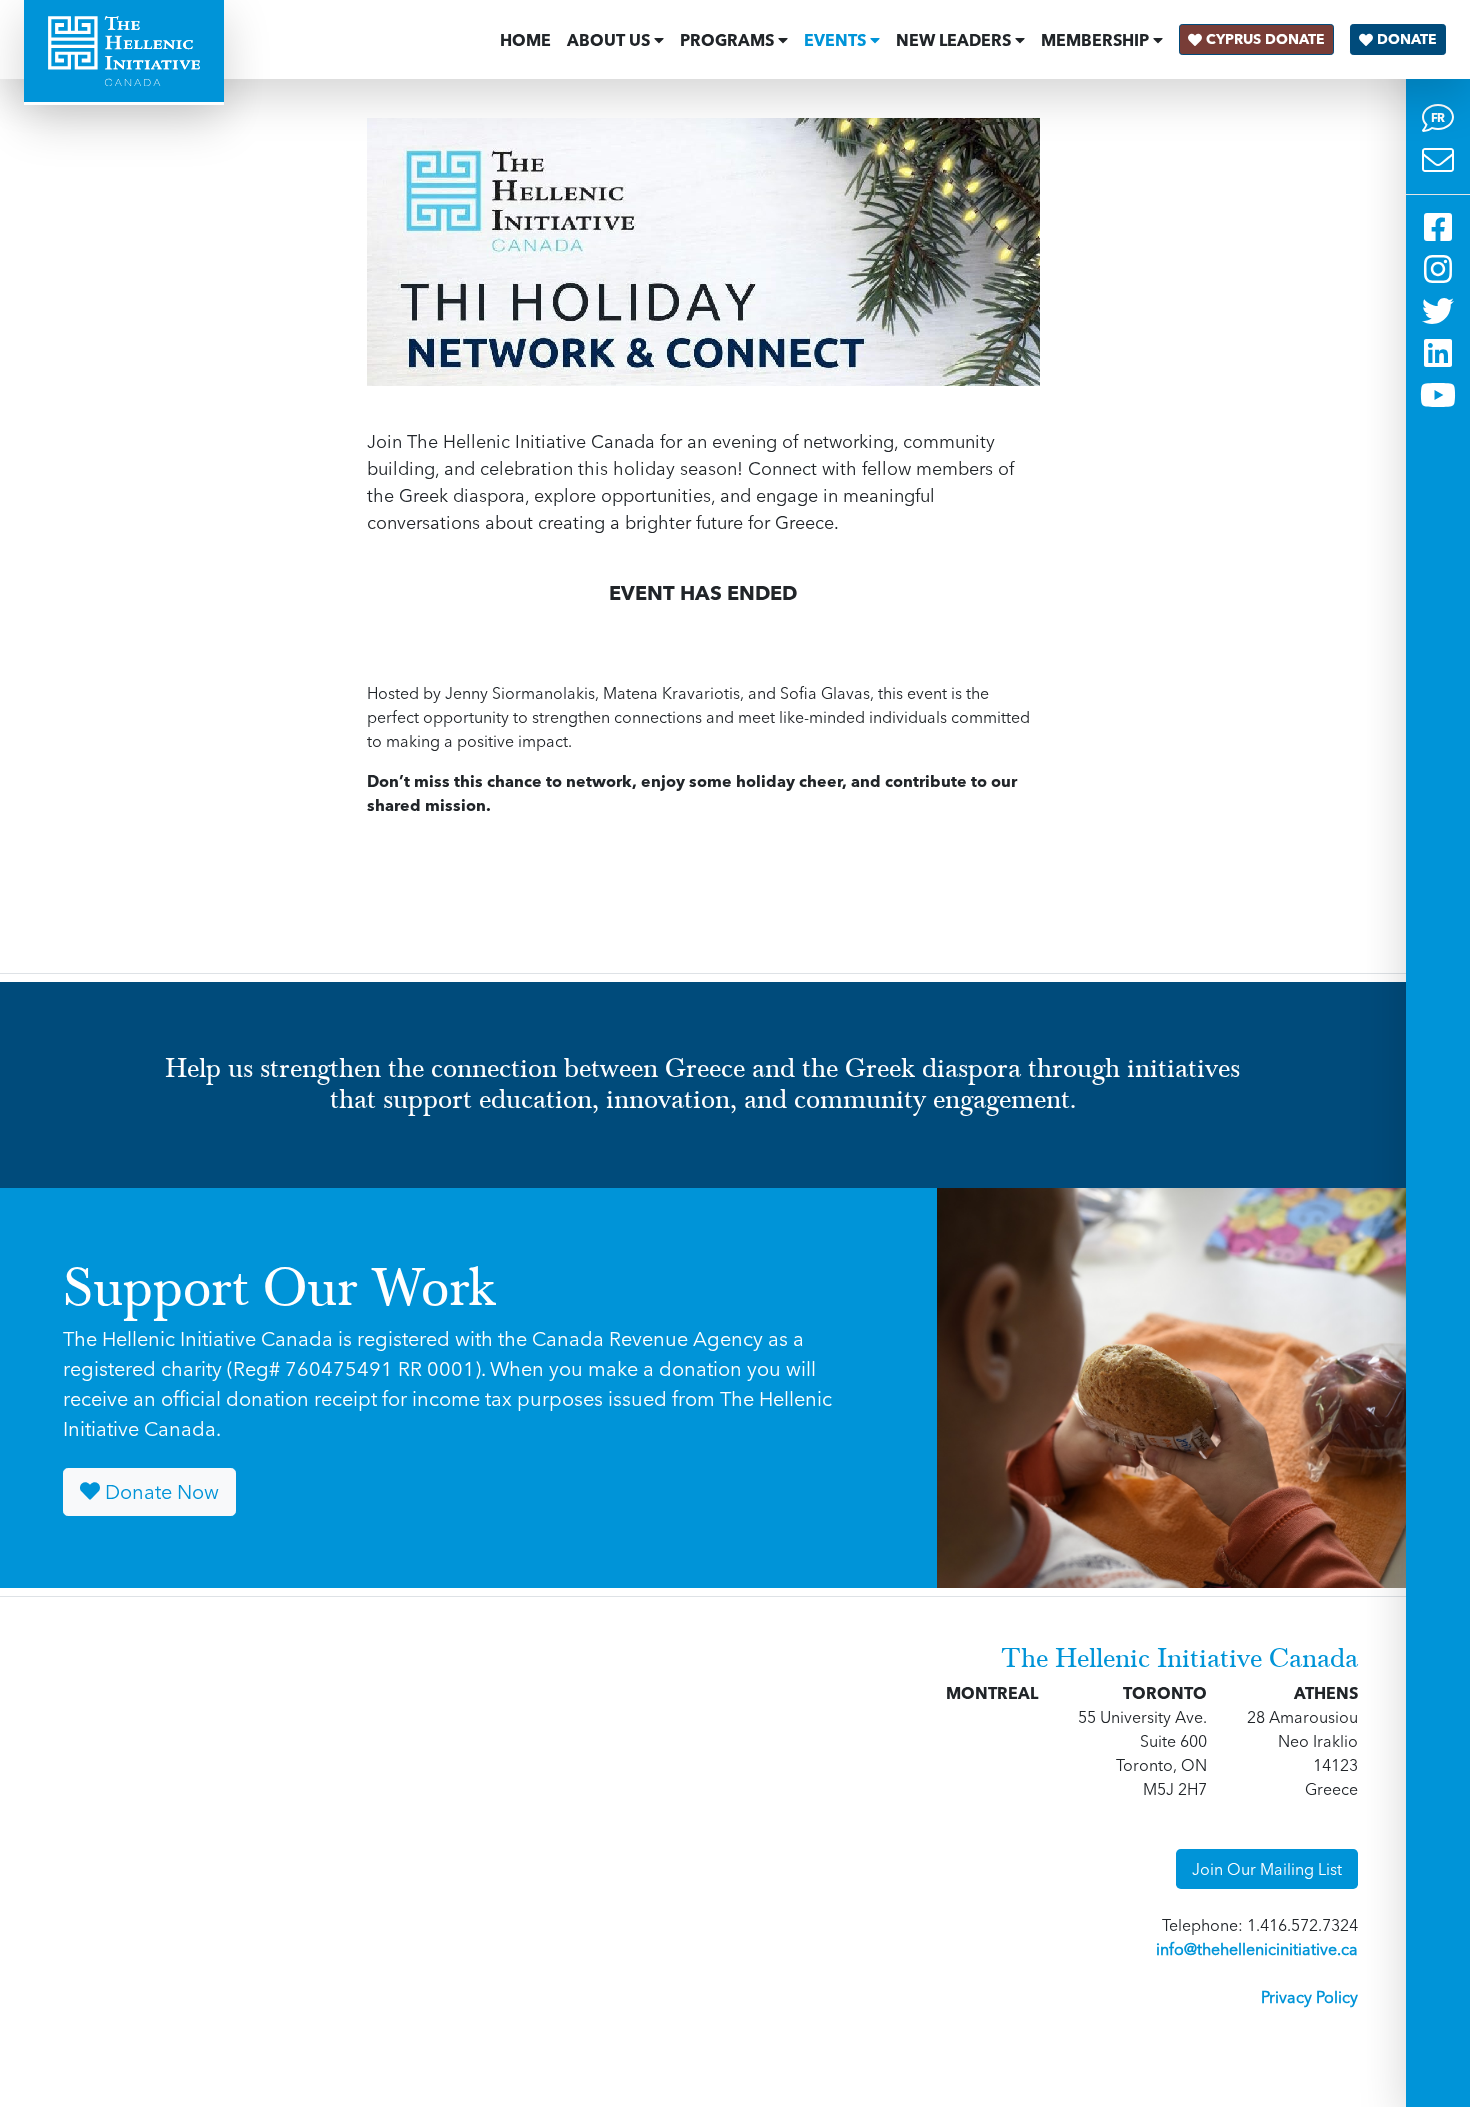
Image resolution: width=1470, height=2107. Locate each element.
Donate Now (159, 1491)
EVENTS (835, 40)
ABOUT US (608, 40)
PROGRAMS (727, 40)
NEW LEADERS (953, 40)
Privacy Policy (1309, 1997)
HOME (525, 40)
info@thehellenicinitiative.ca (1257, 1949)
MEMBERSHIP (1095, 40)
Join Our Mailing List (1267, 1869)
